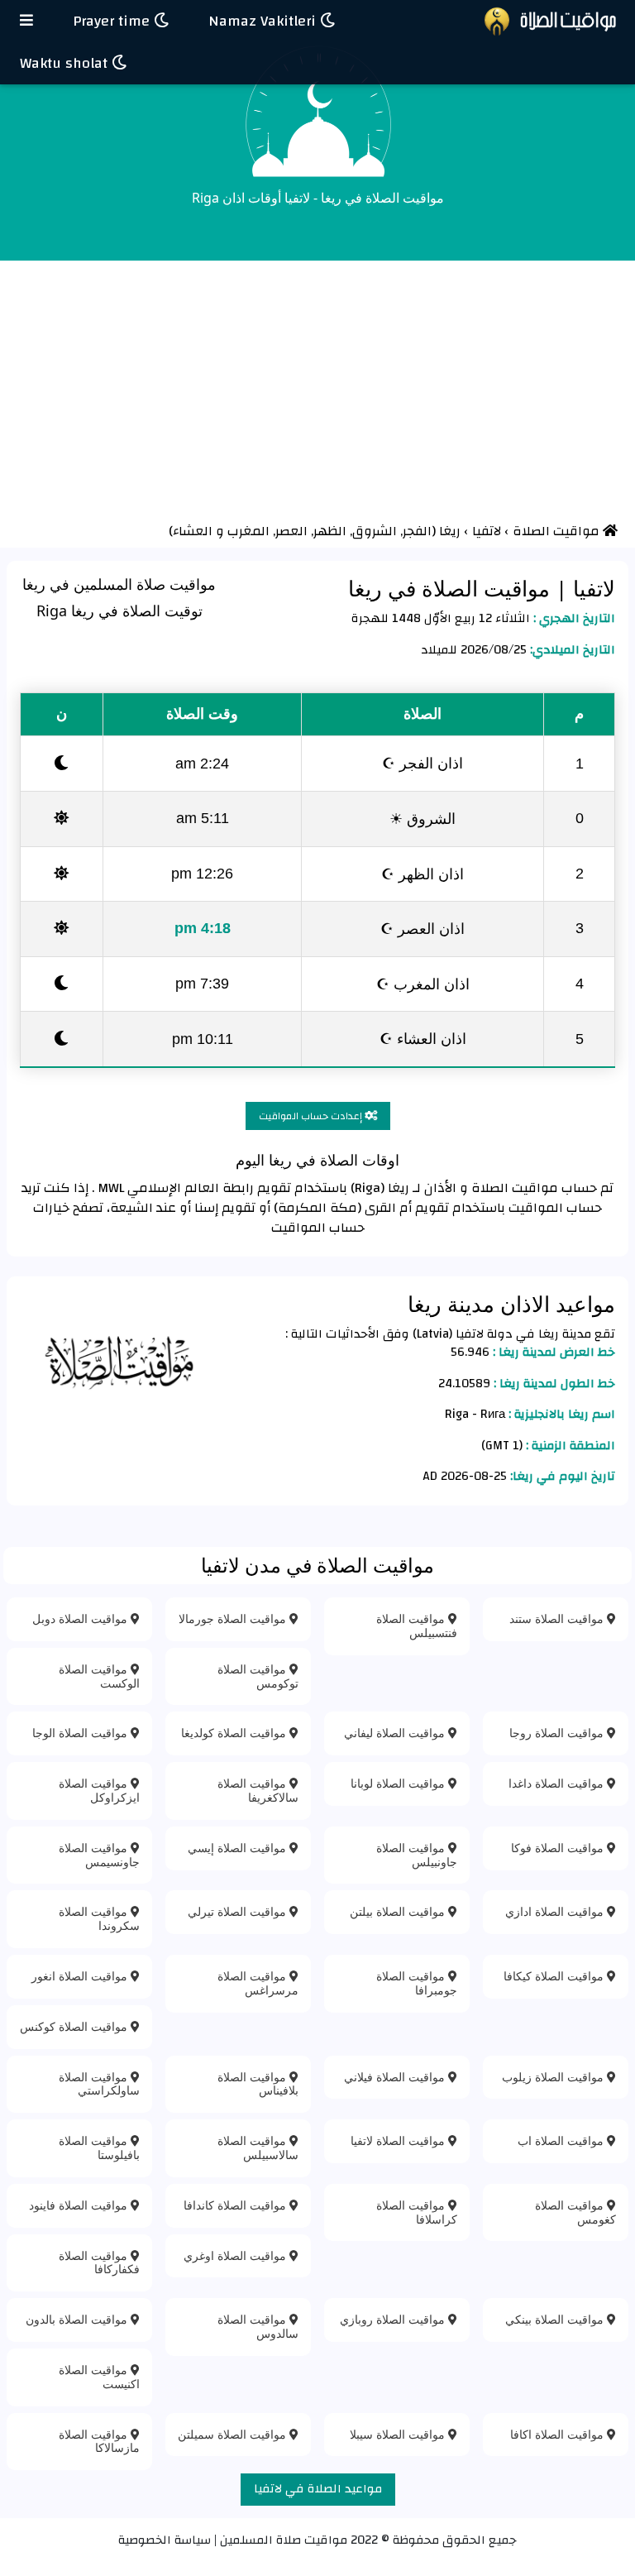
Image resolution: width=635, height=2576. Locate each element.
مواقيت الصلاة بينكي (556, 2319)
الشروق (376, 531)
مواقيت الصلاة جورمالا (234, 1618)
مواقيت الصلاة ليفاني (396, 1733)
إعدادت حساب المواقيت (312, 1116)
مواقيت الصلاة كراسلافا (417, 2212)
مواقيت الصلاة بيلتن (399, 1911)
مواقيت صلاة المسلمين (284, 2540)
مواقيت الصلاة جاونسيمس (99, 1855)
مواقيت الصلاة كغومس (575, 2212)
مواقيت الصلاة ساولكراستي (99, 2084)
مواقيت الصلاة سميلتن (234, 2434)
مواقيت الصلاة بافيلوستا (99, 2147)
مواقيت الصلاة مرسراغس (258, 1983)
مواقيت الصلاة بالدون (78, 2319)
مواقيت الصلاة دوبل (81, 1618)
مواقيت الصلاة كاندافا (236, 2205)
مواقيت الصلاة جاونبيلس (417, 1855)
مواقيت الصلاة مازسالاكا (99, 2441)
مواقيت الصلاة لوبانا (399, 1783)
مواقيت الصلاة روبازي (394, 2319)
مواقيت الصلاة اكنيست (99, 2377)
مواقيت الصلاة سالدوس (258, 2326)
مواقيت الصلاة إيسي (239, 1848)
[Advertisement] (317, 385)
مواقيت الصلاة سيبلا (399, 2434)
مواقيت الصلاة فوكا (559, 1848)
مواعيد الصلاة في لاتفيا (318, 2489)
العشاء (193, 531)
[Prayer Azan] (26, 21)
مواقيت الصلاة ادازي (556, 1911)
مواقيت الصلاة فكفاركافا (99, 2262)
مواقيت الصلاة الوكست (99, 1676)
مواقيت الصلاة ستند (558, 1618)
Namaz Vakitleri (264, 21)
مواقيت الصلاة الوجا (81, 1733)
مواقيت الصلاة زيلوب (554, 2077)
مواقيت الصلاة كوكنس (75, 2026)
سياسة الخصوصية (165, 2540)
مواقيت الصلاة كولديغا (235, 1733)
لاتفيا (591, 588)
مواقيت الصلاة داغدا (558, 1783)
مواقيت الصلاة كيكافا (555, 1976)
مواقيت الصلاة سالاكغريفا (258, 1790)
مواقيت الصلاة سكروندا (99, 1918)
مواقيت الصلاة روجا (558, 1733)
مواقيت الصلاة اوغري (236, 2255)
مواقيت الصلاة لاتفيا (399, 2140)
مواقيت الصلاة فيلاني (396, 2077)
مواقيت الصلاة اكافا (559, 2434)
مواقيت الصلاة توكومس (258, 1676)
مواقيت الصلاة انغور (81, 1976)
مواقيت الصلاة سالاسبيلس (258, 2147)
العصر (293, 531)
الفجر (417, 531)
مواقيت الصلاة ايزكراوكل (99, 1790)
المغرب (250, 531)
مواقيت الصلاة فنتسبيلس (417, 1626)
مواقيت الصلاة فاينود (80, 2205)
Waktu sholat (66, 63)
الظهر (332, 531)
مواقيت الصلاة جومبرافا (417, 1983)
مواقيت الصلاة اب (562, 2140)
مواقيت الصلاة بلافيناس (258, 2084)
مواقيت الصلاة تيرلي (239, 1911)
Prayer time (113, 21)
